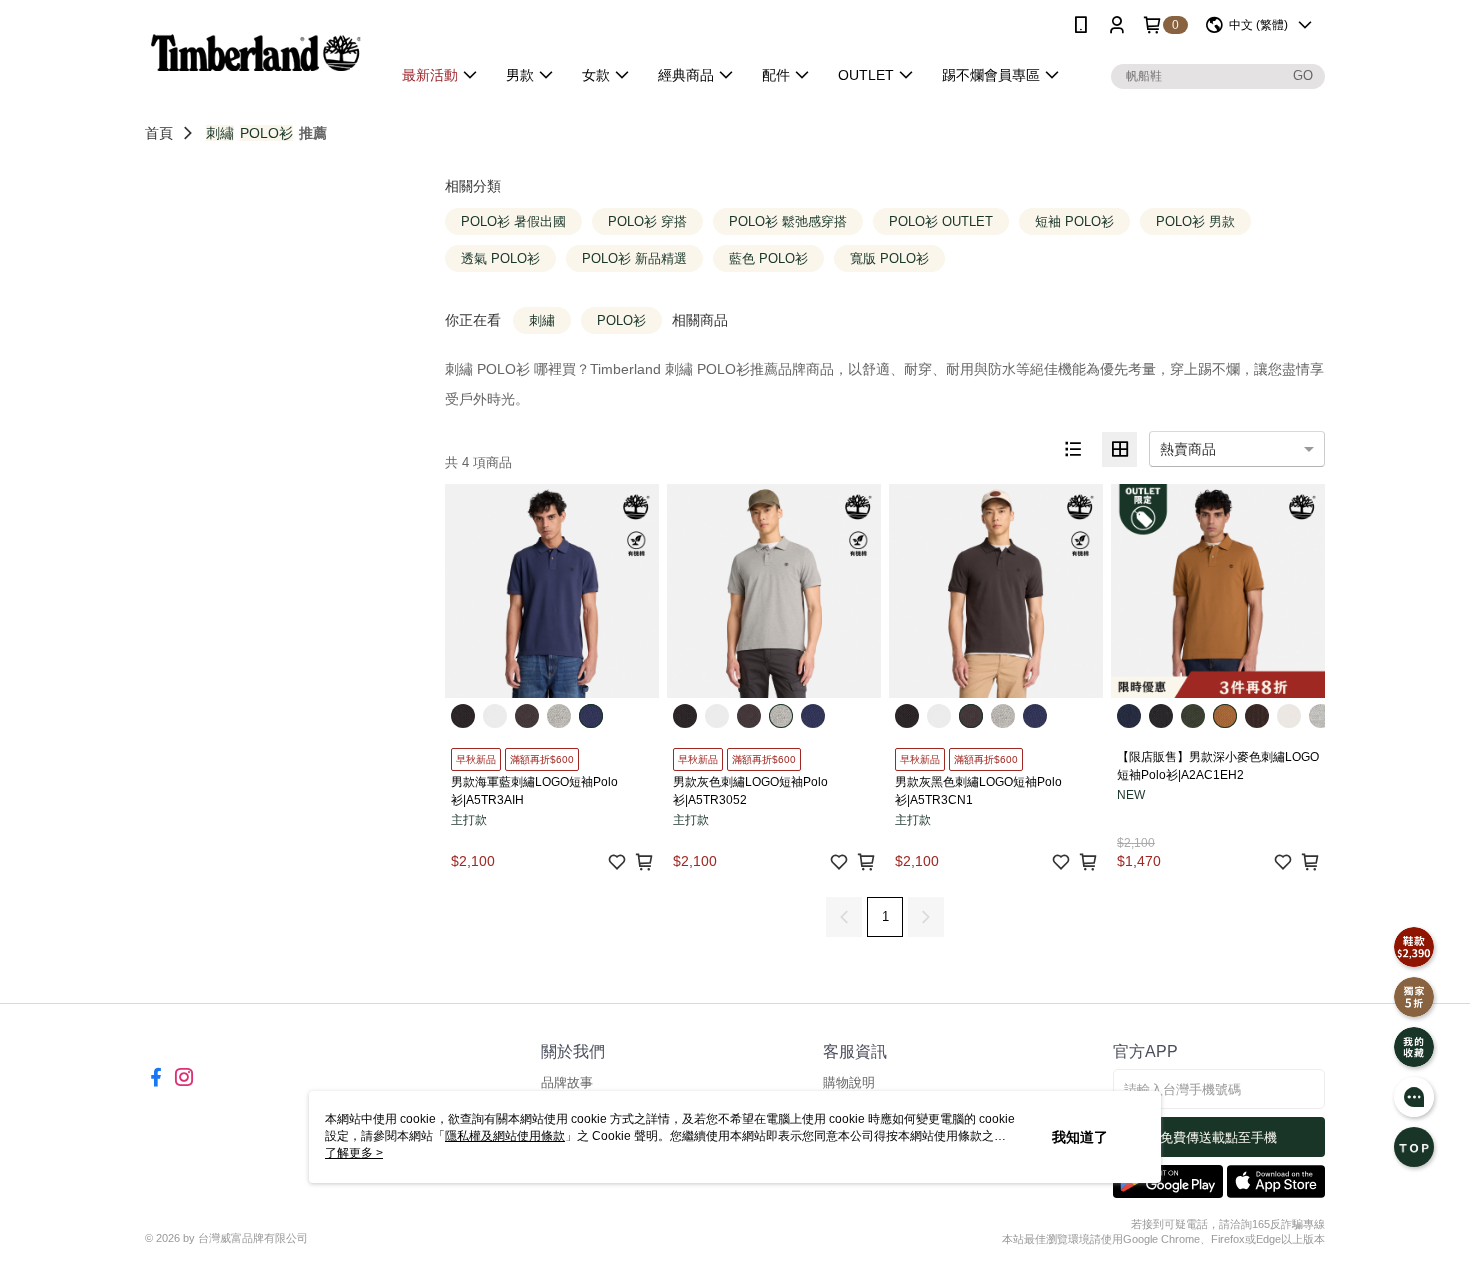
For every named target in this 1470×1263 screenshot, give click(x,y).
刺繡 (220, 133)
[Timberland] (256, 52)
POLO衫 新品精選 (634, 258)
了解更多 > (354, 1153)
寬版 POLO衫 (889, 258)
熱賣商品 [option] (1188, 449)
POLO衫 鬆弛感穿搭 (788, 221)
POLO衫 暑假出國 (513, 221)
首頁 (159, 133)
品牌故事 (567, 1082)
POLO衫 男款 (1195, 221)
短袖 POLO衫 (1074, 221)
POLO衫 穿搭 (647, 221)
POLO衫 (266, 133)
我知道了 (1080, 1137)
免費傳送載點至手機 (1218, 1137)
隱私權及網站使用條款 (505, 1136)
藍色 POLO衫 (768, 258)
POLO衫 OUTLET (941, 221)
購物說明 (849, 1082)
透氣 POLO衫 (500, 258)
